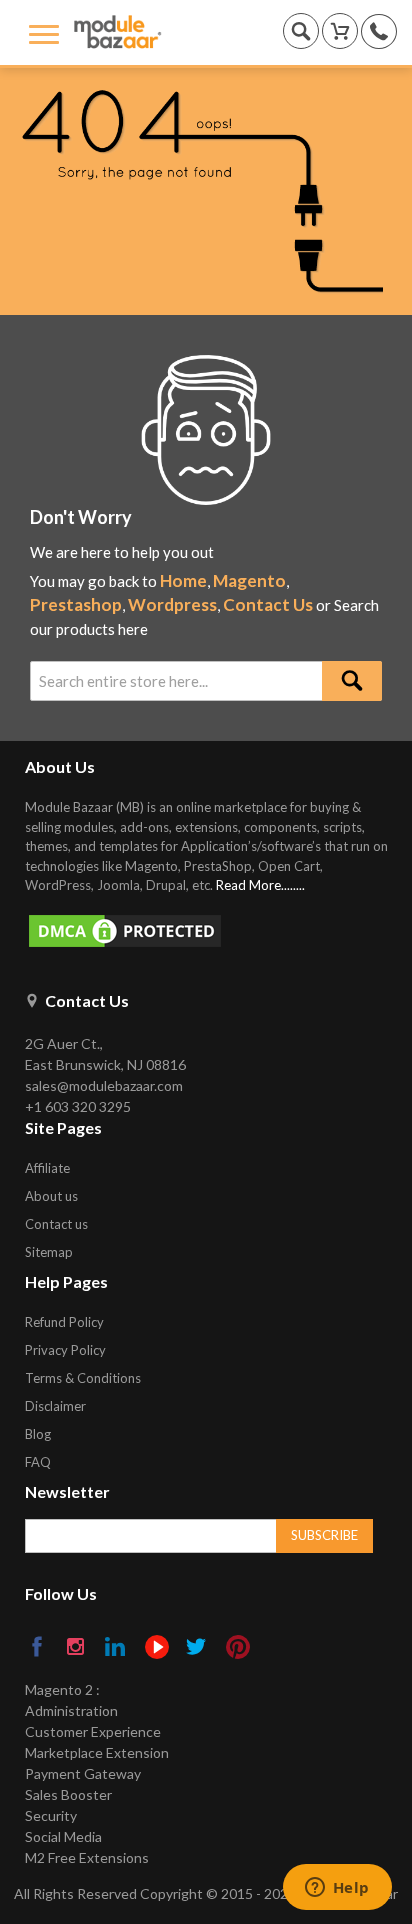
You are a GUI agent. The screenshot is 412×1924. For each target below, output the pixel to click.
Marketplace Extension (97, 1752)
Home (183, 580)
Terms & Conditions (83, 1378)
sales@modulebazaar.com (104, 1085)
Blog (38, 1434)
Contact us (56, 1224)
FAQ (38, 1462)
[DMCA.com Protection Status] (216, 931)
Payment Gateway (83, 1773)
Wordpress (172, 604)
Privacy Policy (65, 1350)
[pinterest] (238, 1647)
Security (51, 1815)
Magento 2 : (62, 1689)
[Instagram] (77, 1648)
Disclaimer (55, 1406)
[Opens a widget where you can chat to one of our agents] (337, 1889)
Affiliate (47, 1168)
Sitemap (49, 1252)
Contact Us (268, 604)
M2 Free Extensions (87, 1857)
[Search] (352, 681)
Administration (71, 1710)
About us (51, 1196)
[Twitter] (197, 1648)
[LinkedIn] (116, 1648)
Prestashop (76, 604)
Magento (249, 580)
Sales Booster (68, 1794)
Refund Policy (64, 1322)
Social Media (63, 1836)
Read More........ (260, 885)
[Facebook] (38, 1648)
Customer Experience (93, 1731)
